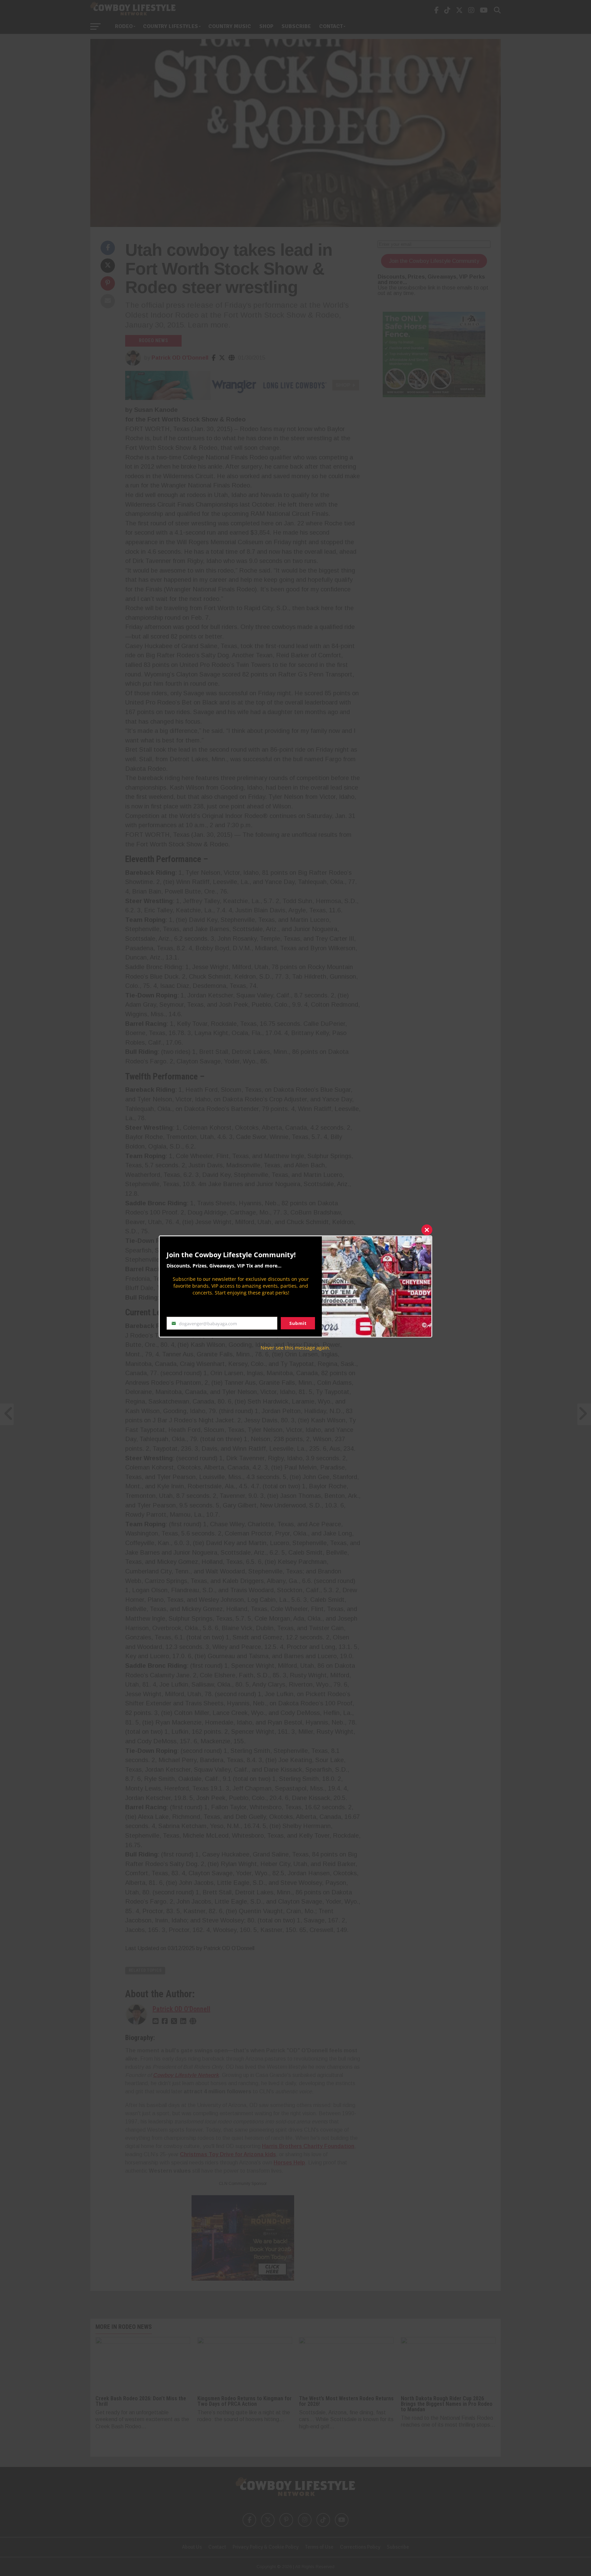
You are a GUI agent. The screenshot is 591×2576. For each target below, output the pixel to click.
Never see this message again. (295, 1348)
